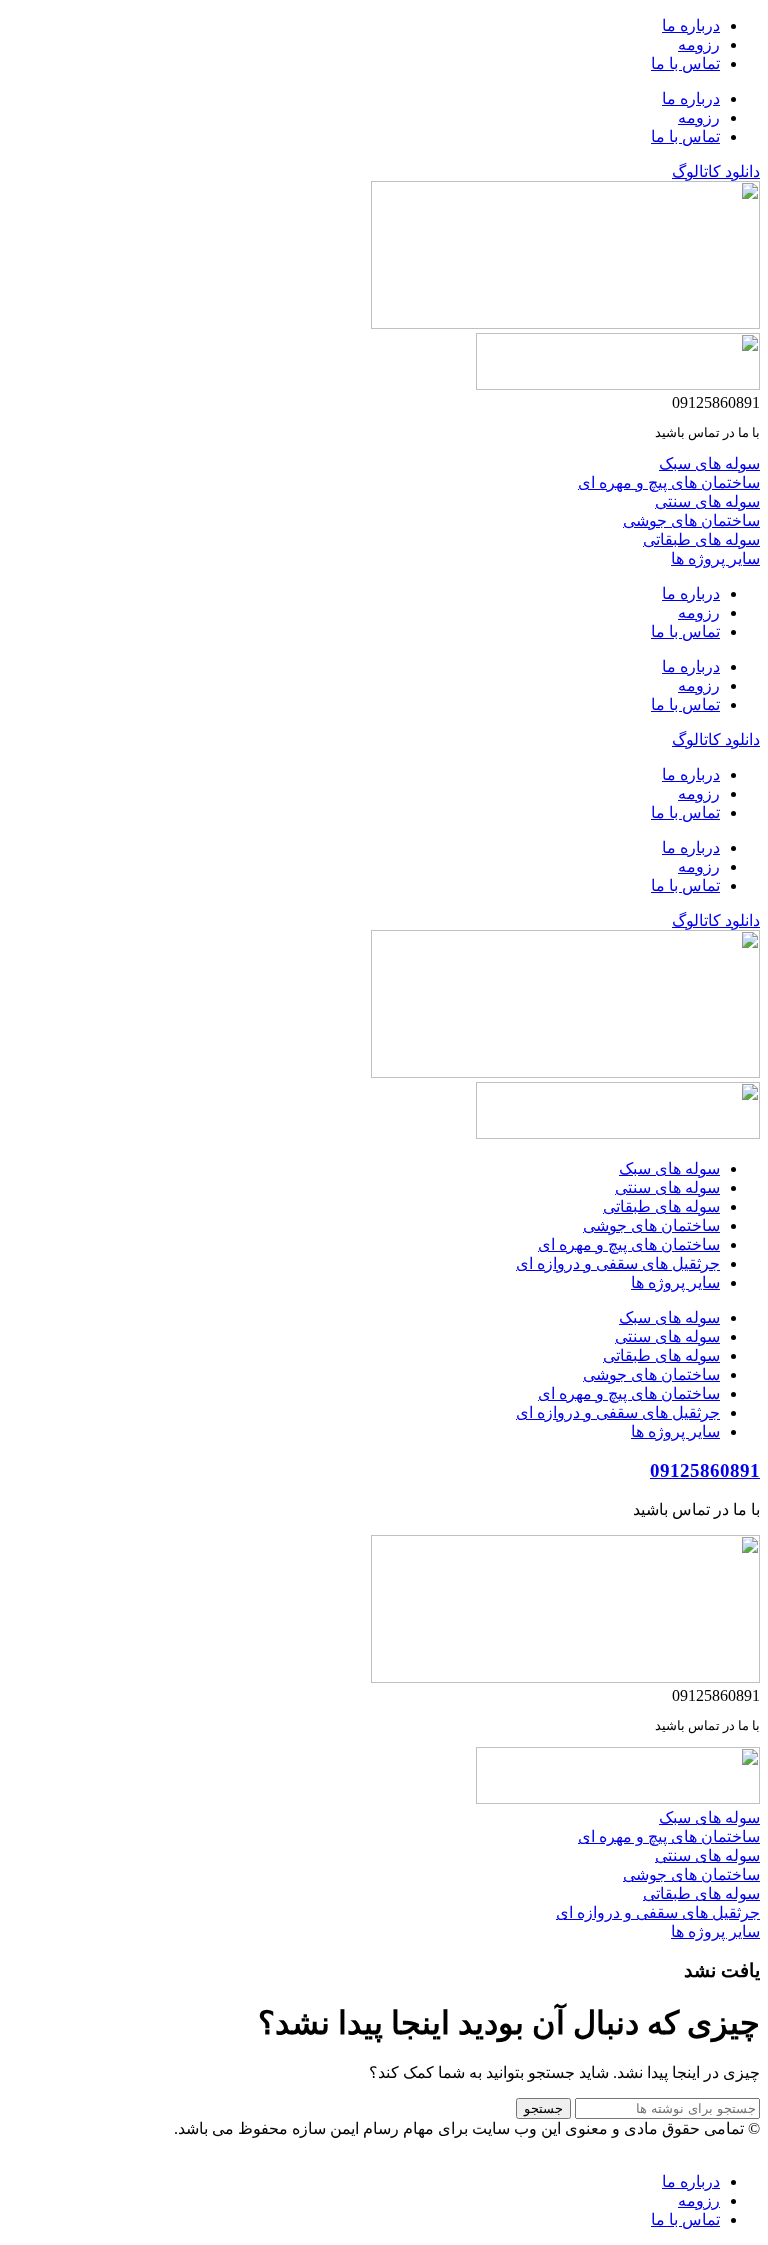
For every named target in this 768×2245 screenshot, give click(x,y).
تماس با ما (685, 63)
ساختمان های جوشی (651, 1225)
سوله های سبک (669, 1168)
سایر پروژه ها (675, 1282)
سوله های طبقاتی (661, 1206)
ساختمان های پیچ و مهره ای (629, 1244)
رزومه (699, 44)
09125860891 (705, 1470)
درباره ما (691, 25)
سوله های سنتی (667, 1187)
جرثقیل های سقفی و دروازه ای (618, 1263)
